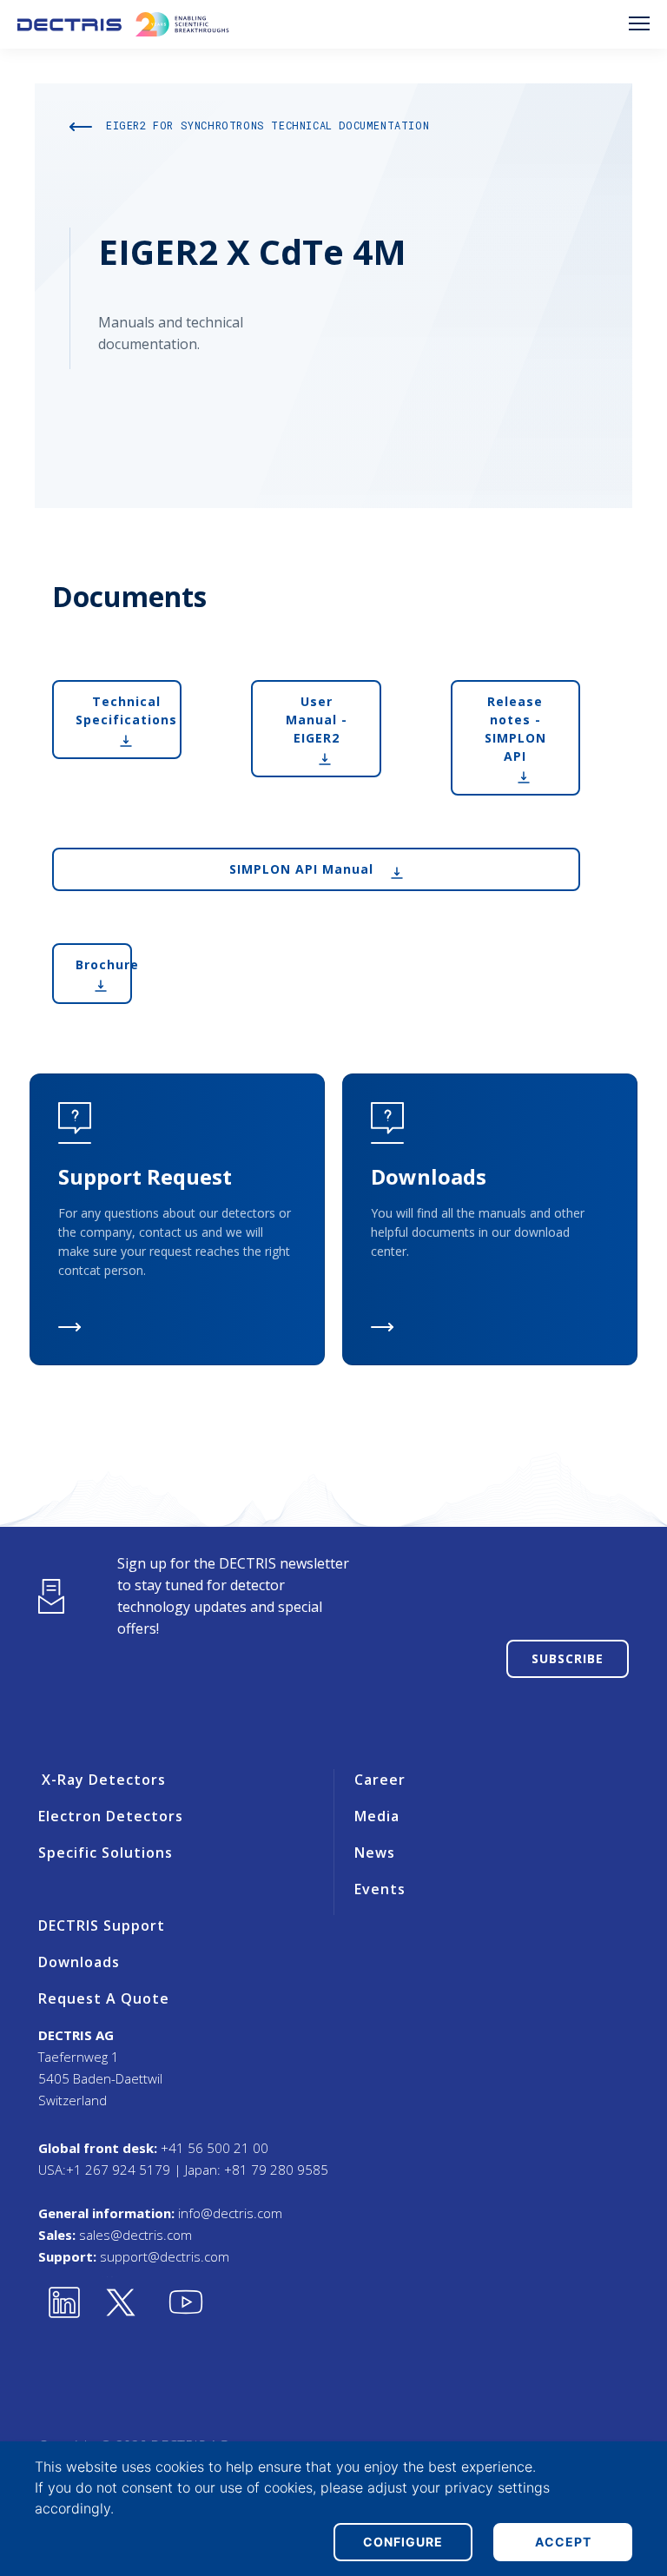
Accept (563, 2542)
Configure (403, 2542)
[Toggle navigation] (639, 23)
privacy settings (497, 2487)
